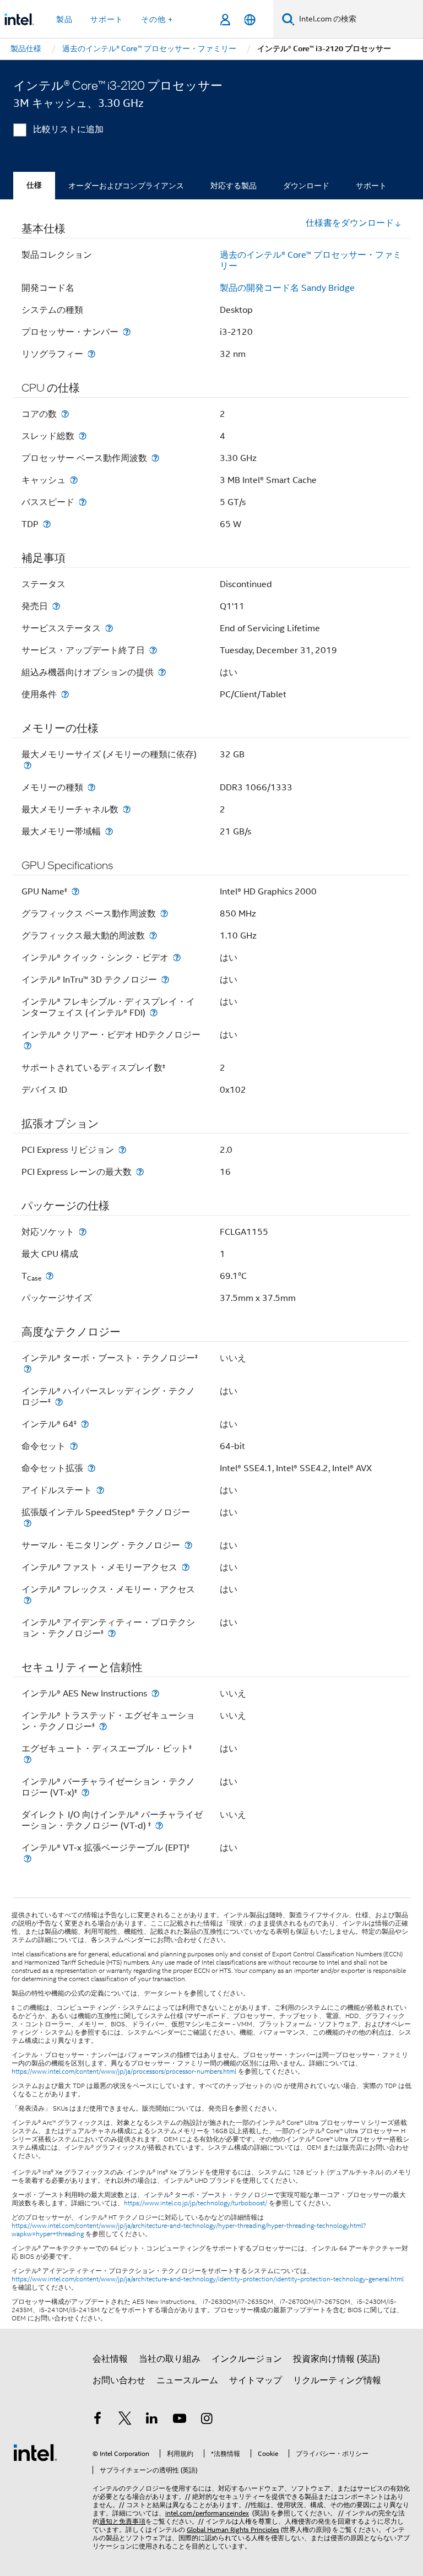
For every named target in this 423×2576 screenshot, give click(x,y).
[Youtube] (180, 2420)
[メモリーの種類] (91, 787)
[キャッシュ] (74, 480)
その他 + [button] (157, 19)
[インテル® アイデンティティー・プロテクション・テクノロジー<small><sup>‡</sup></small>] (112, 1633)
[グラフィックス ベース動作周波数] (164, 913)
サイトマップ (256, 2380)
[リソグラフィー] (91, 354)
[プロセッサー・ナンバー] (127, 332)
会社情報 (110, 2359)
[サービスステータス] (109, 628)
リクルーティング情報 (337, 2380)
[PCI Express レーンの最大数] (140, 1172)
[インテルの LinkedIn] (152, 2420)
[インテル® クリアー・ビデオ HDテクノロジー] (28, 1046)
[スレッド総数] (83, 436)
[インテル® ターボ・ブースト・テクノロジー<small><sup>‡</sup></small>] (28, 1369)
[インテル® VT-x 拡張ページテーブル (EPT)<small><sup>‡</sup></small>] (28, 1859)
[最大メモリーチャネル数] (127, 809)
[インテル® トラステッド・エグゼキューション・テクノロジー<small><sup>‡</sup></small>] (103, 1726)
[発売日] (56, 606)
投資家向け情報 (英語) (337, 2359)
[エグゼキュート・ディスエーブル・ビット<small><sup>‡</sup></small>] (28, 1759)
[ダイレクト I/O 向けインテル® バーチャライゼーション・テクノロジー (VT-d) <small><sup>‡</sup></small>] (159, 1826)
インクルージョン (247, 2359)
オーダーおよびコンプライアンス (126, 186)
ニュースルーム (187, 2380)
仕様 (34, 185)
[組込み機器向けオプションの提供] (162, 672)
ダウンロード (306, 186)
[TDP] (47, 524)
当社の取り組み (170, 2359)
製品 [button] (64, 19)
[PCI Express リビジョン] (122, 1150)
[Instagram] (207, 2420)
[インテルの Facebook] (97, 2420)
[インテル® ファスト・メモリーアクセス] (186, 1567)
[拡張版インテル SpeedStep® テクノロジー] (28, 1523)
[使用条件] (65, 694)
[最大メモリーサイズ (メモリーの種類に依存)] (28, 765)
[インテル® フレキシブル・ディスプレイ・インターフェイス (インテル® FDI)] (154, 1013)
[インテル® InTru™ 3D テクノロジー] (165, 980)
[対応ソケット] (83, 1232)
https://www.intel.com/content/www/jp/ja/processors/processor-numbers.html (124, 2071)
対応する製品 (234, 186)
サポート (371, 186)
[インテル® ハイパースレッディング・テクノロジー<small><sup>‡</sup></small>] (59, 1402)
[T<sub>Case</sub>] (50, 1276)
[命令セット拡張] (91, 1468)
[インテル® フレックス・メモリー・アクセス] (28, 1600)
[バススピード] (83, 502)
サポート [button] (107, 19)
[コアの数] (65, 414)
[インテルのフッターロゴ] (35, 2452)
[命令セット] (74, 1446)
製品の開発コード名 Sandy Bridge (287, 288)
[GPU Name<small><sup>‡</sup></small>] (75, 891)
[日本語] (250, 20)
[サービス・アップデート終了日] (153, 650)
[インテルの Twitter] (125, 2420)
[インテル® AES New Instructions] (155, 1693)
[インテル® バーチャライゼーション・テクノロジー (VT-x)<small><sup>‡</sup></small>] (85, 1793)
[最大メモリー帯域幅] (109, 831)
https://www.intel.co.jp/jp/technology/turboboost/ (196, 2203)
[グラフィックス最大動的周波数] (153, 936)
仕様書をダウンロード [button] (350, 223)
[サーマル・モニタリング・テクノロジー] (188, 1545)
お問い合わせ (119, 2380)
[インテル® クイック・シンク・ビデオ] (177, 958)
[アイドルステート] (100, 1490)
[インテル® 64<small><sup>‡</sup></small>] (85, 1424)
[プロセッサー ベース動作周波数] (155, 458)
